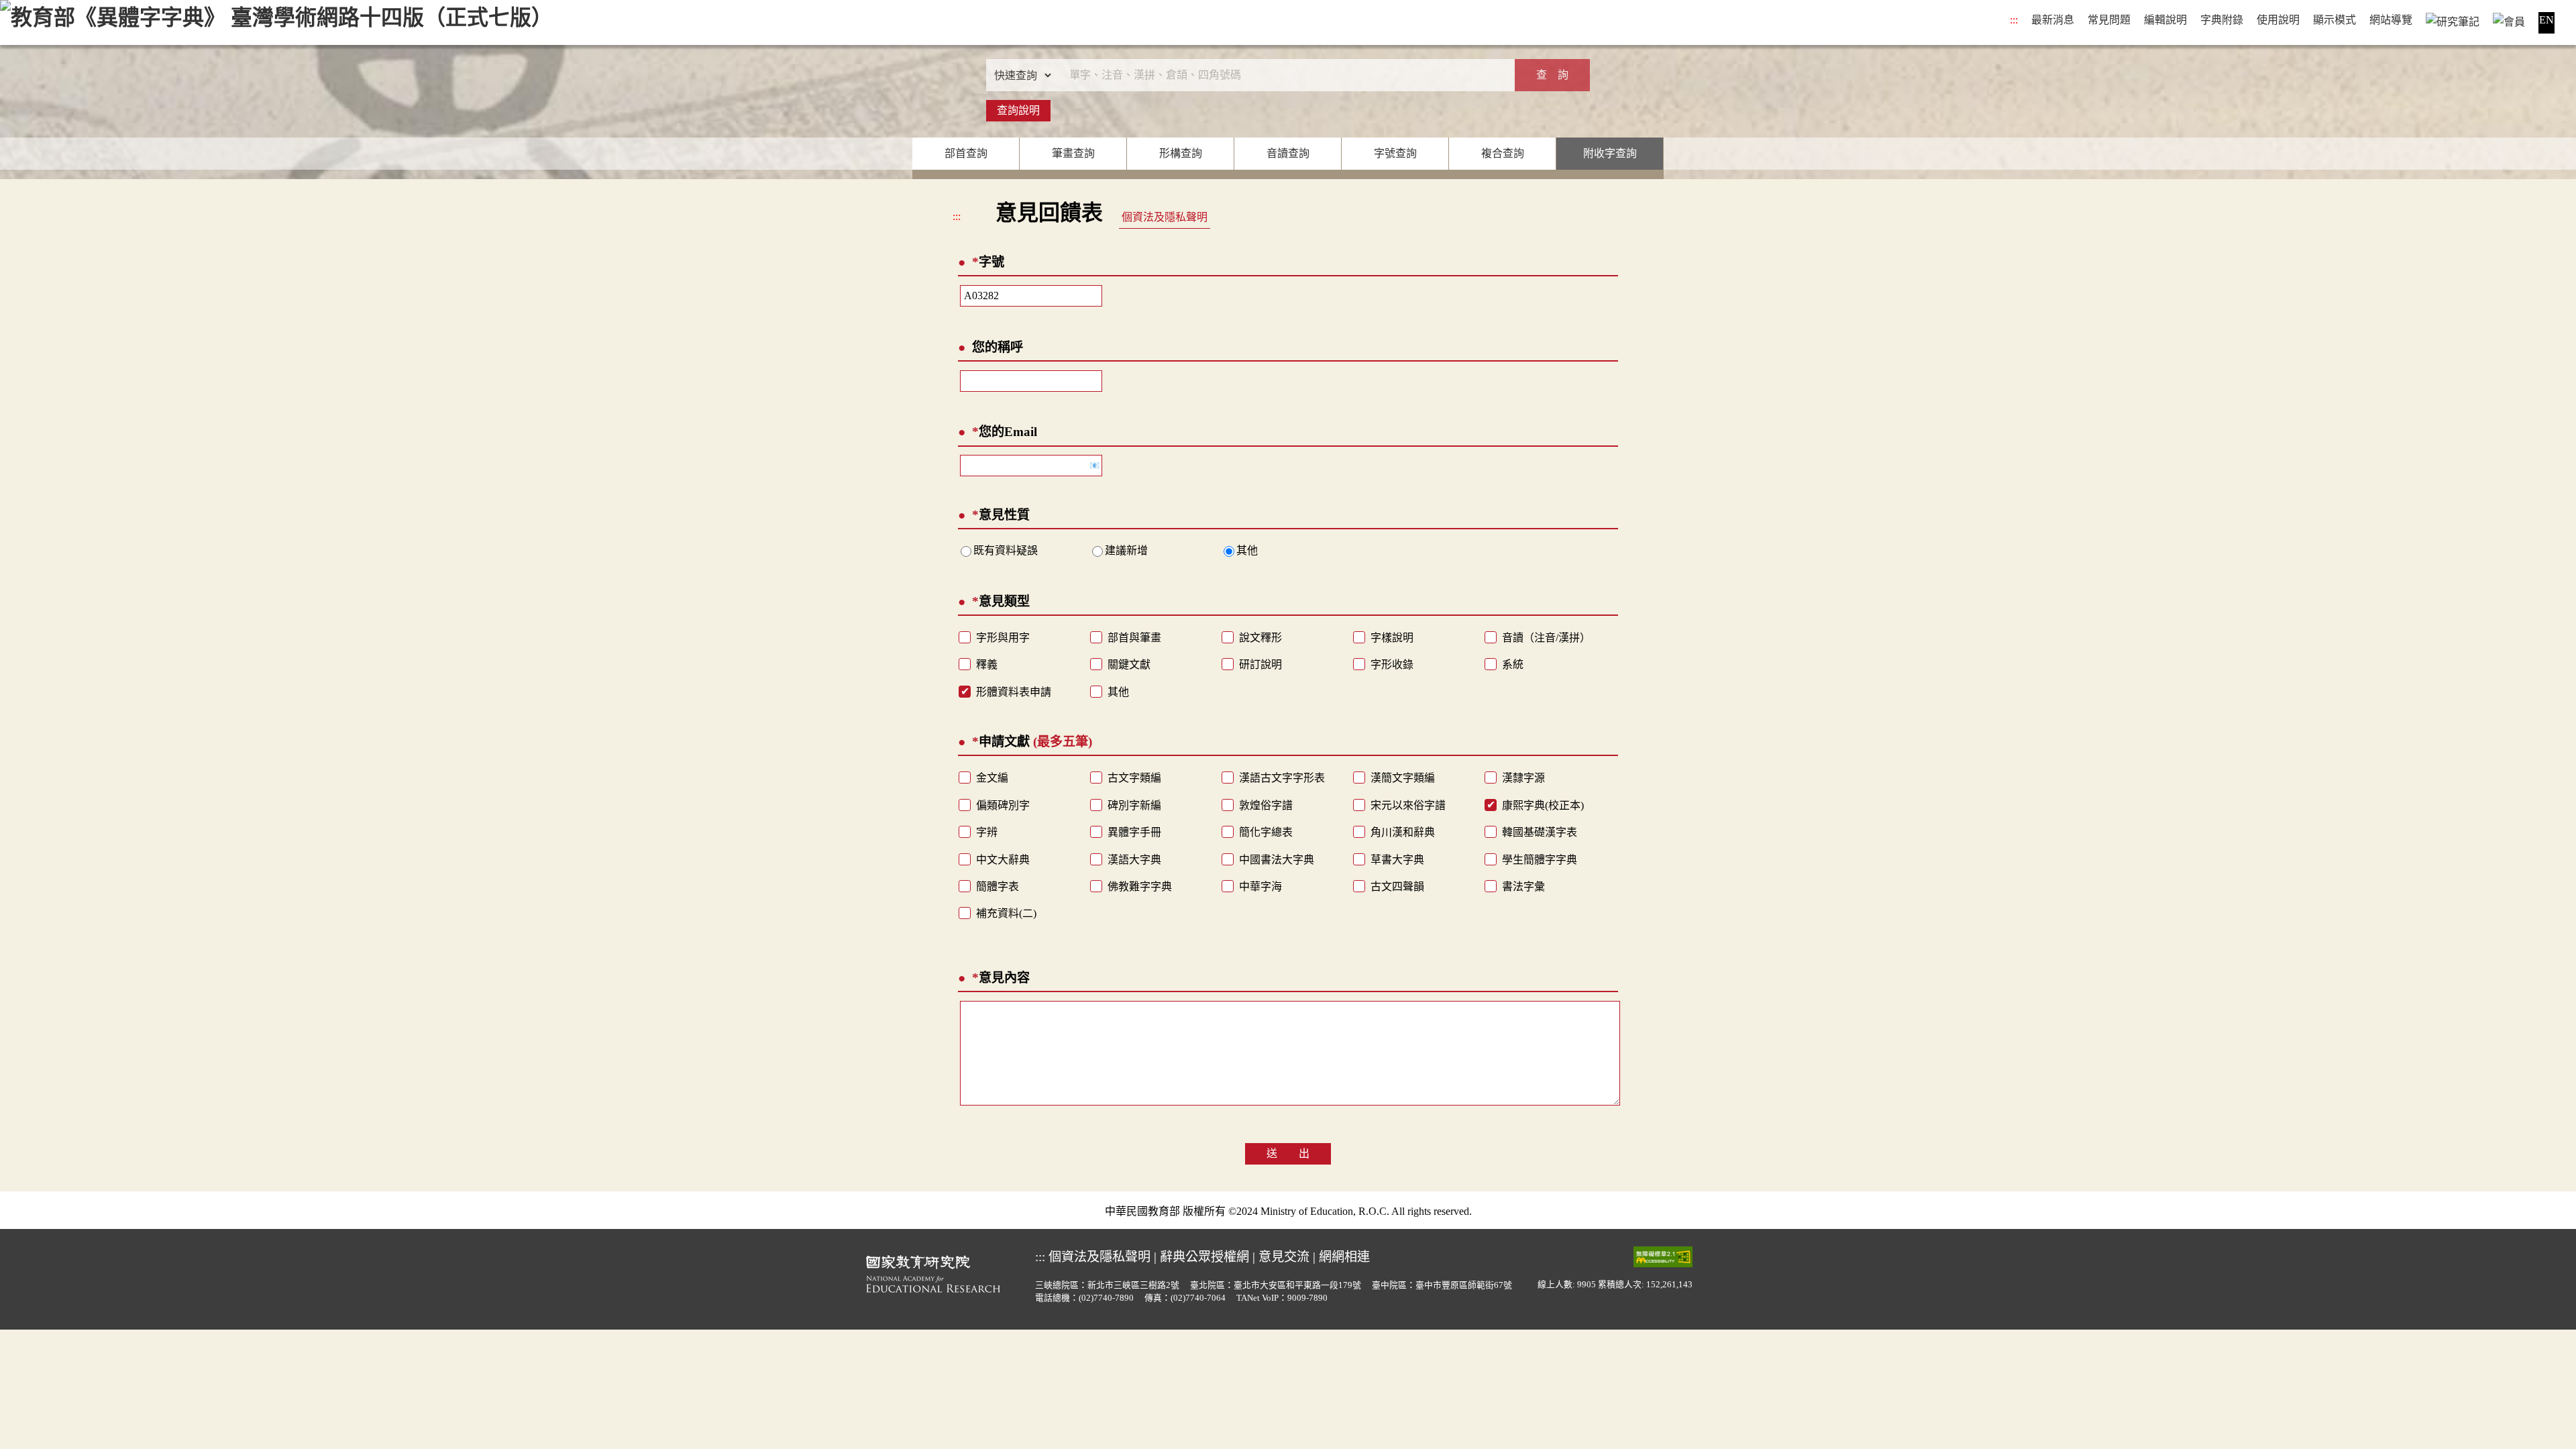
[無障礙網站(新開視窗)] (1663, 1256)
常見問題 (2109, 20)
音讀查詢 (1288, 153)
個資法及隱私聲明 (1165, 217)
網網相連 (1344, 1257)
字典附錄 (2222, 20)
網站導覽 (2391, 20)
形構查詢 (1181, 153)
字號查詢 (1395, 153)
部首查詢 (966, 153)
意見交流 (1284, 1257)
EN (2546, 20)
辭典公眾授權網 (1204, 1257)
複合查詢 (1503, 153)
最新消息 (2053, 20)
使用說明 (2278, 20)
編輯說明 (2165, 20)
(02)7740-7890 (1106, 1298)
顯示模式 (2334, 20)
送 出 (1288, 1153)
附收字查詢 (1610, 153)
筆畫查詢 (1073, 153)
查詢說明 (1018, 110)
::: (2014, 20)
